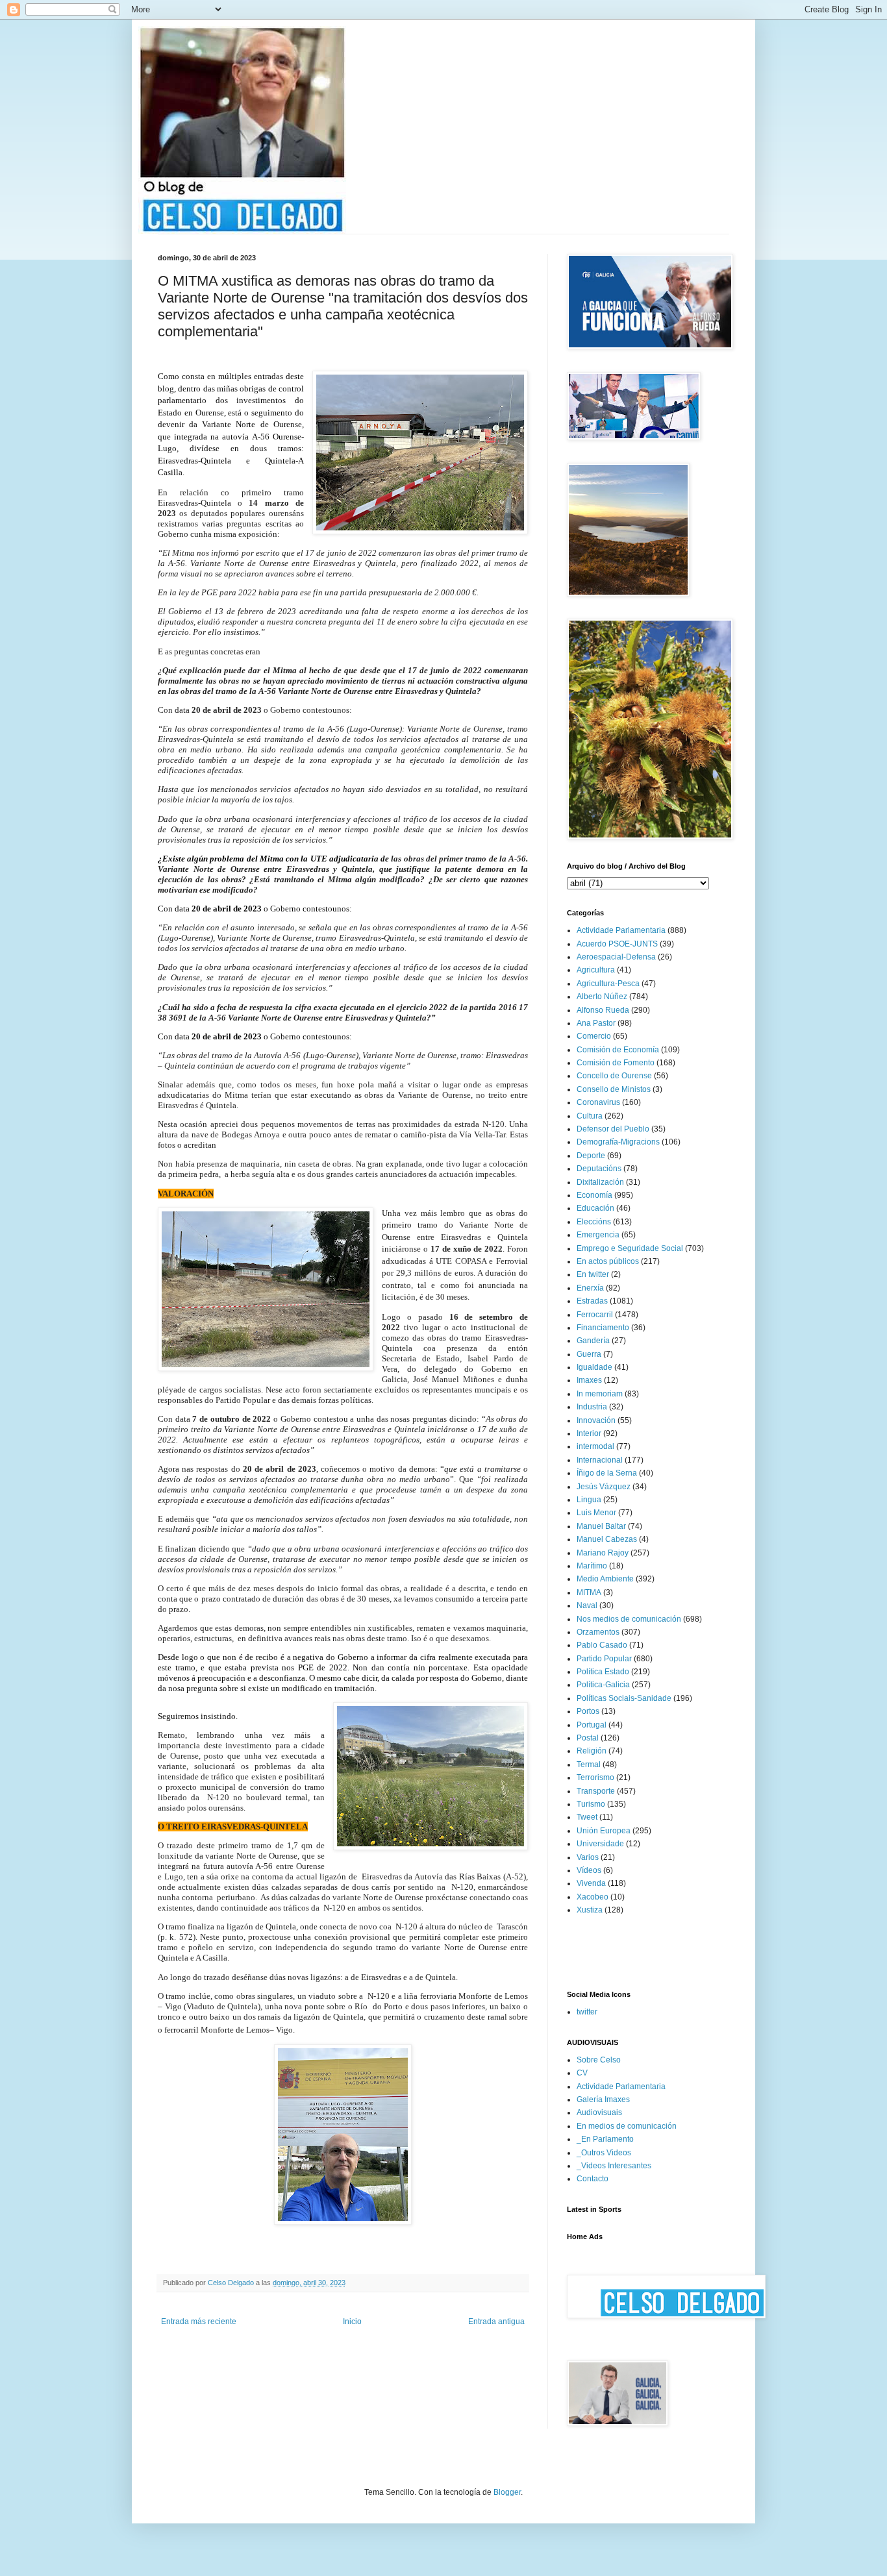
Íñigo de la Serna (607, 1473)
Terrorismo (595, 1777)
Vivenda (591, 1883)
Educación (595, 1208)
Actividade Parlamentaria (621, 930)
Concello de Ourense (614, 1076)
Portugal (592, 1725)
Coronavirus (598, 1102)
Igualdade (594, 1367)
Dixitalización (600, 1182)
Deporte (591, 1156)
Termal (589, 1765)
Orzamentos (598, 1632)
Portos (588, 1711)
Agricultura (596, 970)
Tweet (587, 1817)
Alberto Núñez (602, 997)
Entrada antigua (496, 2322)
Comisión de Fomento (616, 1063)
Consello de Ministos (614, 1089)
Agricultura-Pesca (608, 984)
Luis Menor (596, 1513)
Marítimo (592, 1566)
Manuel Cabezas (607, 1539)
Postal (588, 1738)
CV (582, 2073)
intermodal (595, 1446)
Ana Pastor (596, 1023)
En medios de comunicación (627, 2126)
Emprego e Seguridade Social (630, 1248)
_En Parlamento (605, 2139)
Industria (592, 1407)
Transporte (596, 1791)
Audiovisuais (599, 2112)
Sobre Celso (599, 2060)
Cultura (590, 1116)
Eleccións (594, 1222)
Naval (587, 1605)
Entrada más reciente (199, 2322)
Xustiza (590, 1910)
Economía (594, 1195)
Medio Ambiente (605, 1579)
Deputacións (599, 1169)
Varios (588, 1857)
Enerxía (590, 1288)
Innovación (596, 1420)
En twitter (593, 1274)
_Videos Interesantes (614, 2166)
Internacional (600, 1460)
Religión (592, 1751)
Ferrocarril (595, 1315)
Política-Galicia (603, 1685)
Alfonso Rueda (603, 1010)
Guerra (589, 1354)
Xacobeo (593, 1897)
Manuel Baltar (601, 1526)
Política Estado (603, 1672)
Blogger (507, 2492)
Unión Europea (604, 1831)
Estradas (592, 1301)
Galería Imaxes (603, 2099)
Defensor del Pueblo (613, 1129)
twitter (587, 2012)
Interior (589, 1433)
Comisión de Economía (618, 1050)
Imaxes (589, 1380)
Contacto (593, 2179)
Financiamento (603, 1328)
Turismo (591, 1804)
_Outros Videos (604, 2153)
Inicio (352, 2322)
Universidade (600, 1844)
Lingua (589, 1500)
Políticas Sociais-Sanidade (624, 1698)
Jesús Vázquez (604, 1487)
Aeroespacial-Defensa (616, 957)
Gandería (593, 1341)
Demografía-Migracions (618, 1142)
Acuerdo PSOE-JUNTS (617, 944)
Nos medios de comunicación (629, 1619)
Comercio (594, 1036)
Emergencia (598, 1235)
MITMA (589, 1592)
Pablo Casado (602, 1645)
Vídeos (589, 1870)
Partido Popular (604, 1659)
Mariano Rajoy (603, 1553)
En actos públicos (608, 1261)
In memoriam (600, 1394)
